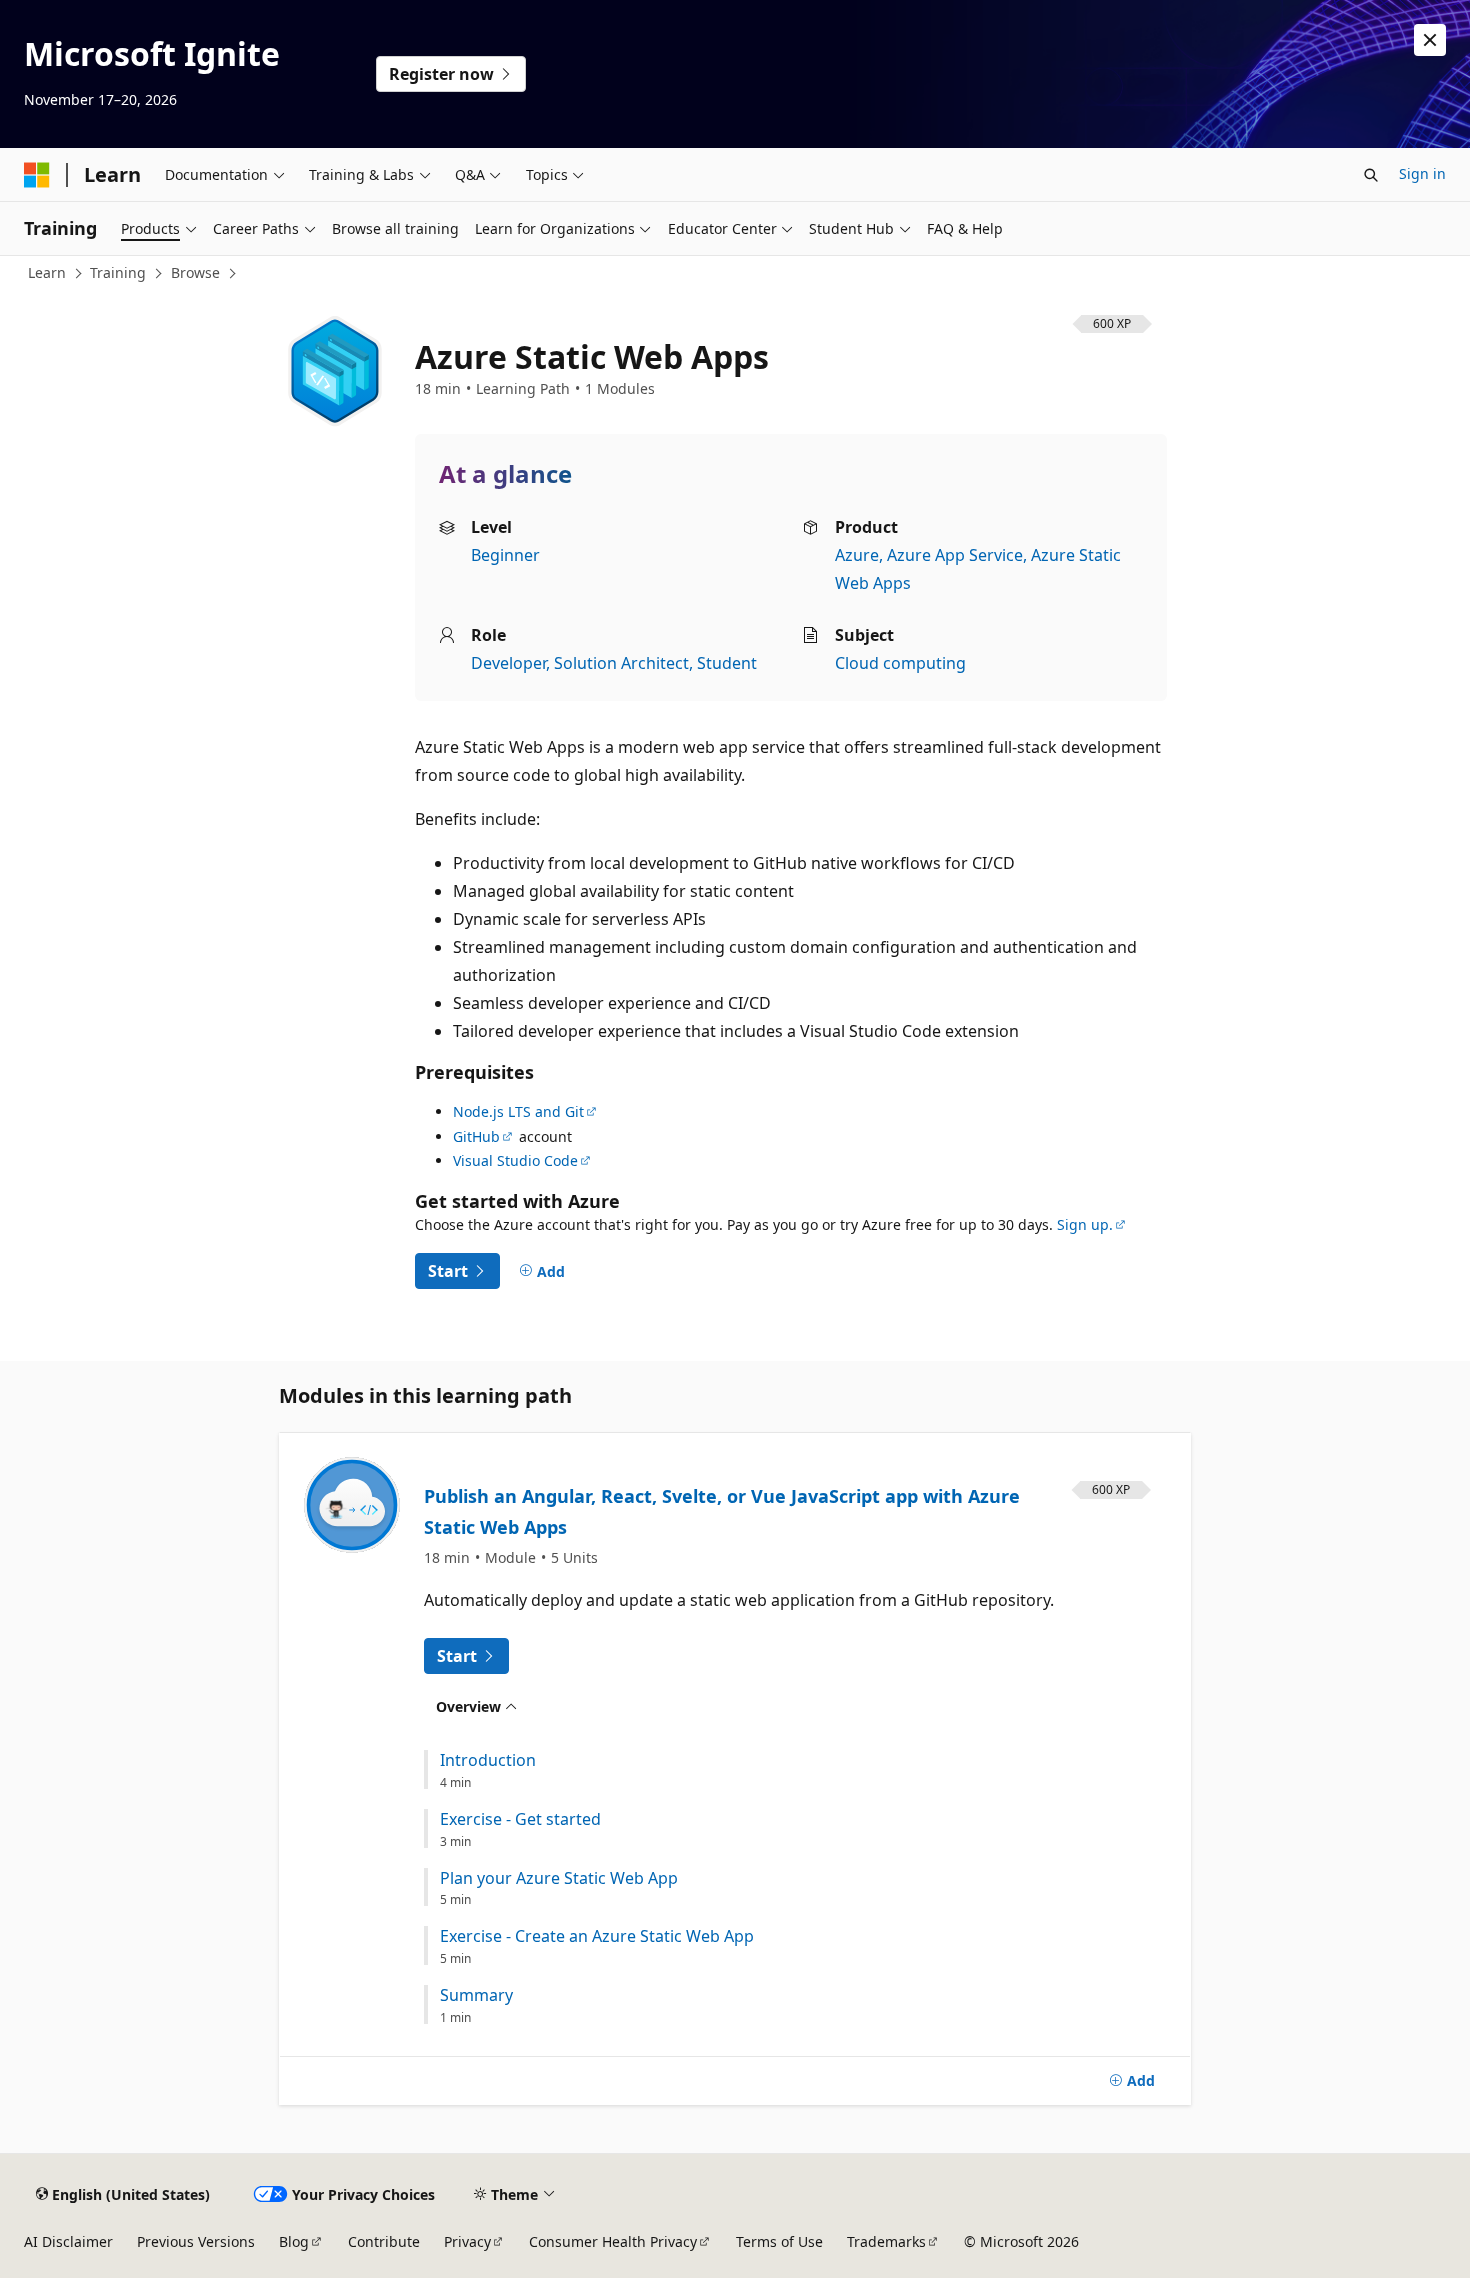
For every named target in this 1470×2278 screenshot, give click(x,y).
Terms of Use (779, 2241)
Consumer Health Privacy (613, 2241)
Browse (195, 272)
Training (118, 272)
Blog (294, 2241)
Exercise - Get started (520, 1819)
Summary (476, 1995)
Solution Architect (621, 663)
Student (727, 663)
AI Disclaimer (68, 2241)
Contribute (384, 2241)
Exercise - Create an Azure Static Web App (597, 1936)
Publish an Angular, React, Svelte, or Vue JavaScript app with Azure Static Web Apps (722, 1512)
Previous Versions (196, 2241)
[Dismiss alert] (1430, 40)
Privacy (467, 2241)
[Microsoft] (37, 175)
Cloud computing (900, 663)
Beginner (505, 555)
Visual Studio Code (515, 1160)
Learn (47, 272)
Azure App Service (955, 555)
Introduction (488, 1760)
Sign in (1422, 173)
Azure (857, 555)
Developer (508, 663)
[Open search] (1371, 175)
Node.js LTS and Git (518, 1111)
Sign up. (1085, 1224)
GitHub (476, 1136)
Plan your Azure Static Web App (559, 1878)
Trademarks (886, 2241)
